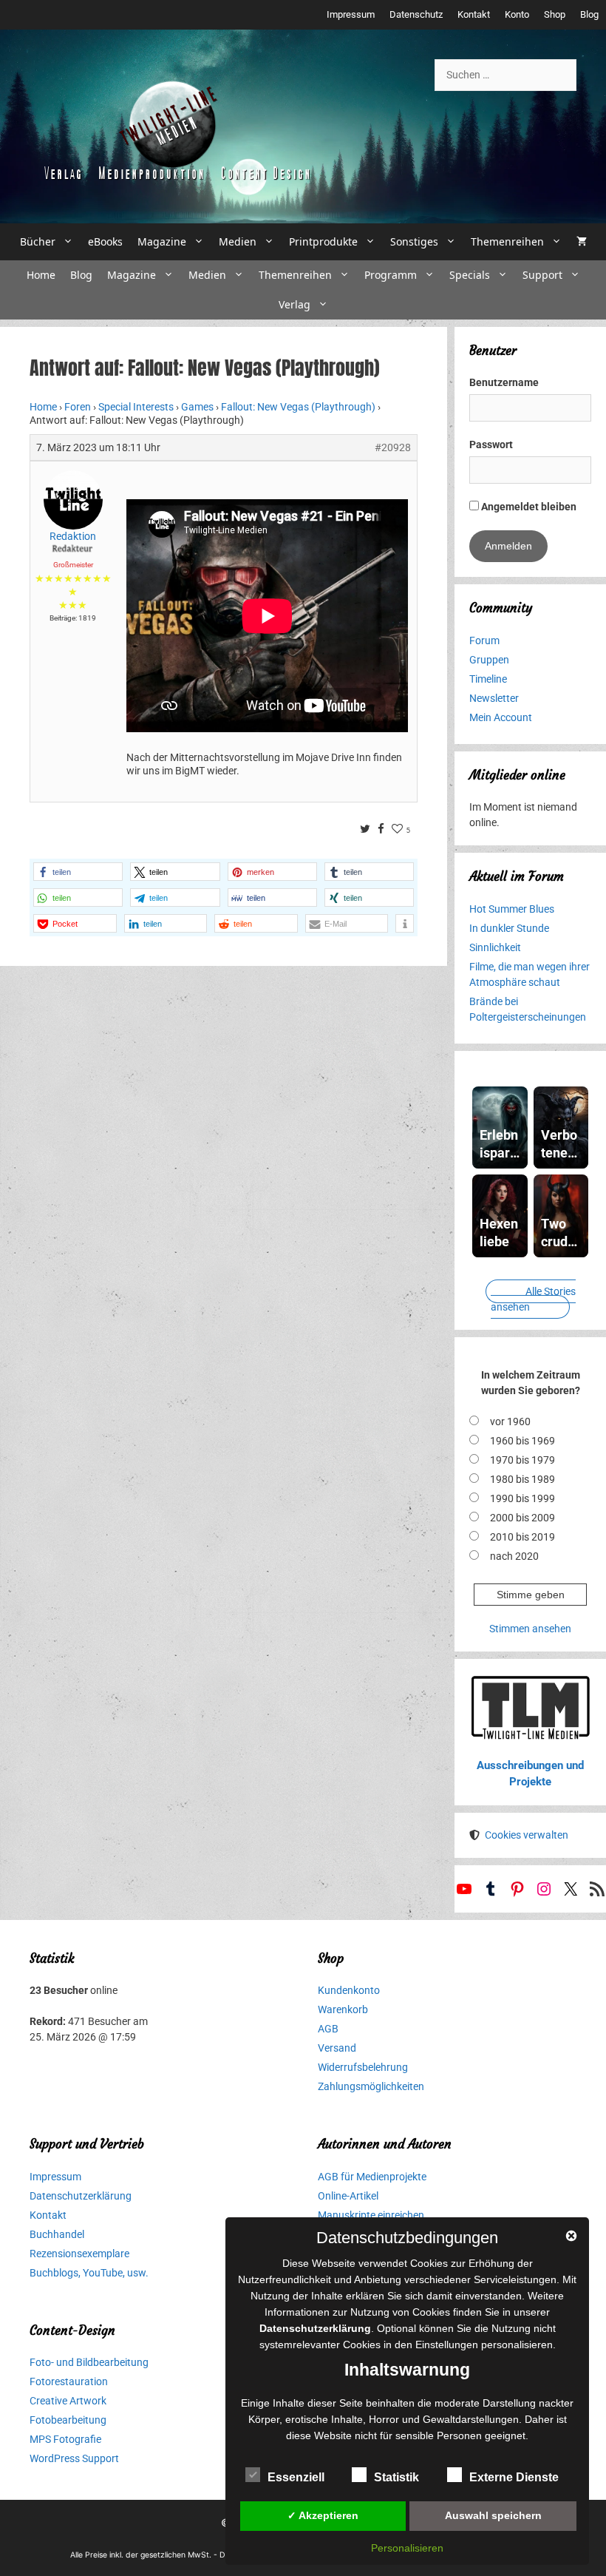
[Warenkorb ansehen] (582, 242)
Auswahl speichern (493, 2515)
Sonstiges (414, 241)
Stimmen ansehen (530, 1629)
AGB (328, 2029)
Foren (78, 407)
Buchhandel (57, 2234)
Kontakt (474, 14)
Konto (517, 14)
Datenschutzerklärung (81, 2196)
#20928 (393, 447)
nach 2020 (514, 1556)
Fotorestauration (69, 2381)
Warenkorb (343, 2009)
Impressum (351, 14)
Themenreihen (507, 241)
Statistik (396, 2477)
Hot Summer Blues (512, 909)
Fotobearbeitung (68, 2420)
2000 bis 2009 (522, 1518)
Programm (391, 275)
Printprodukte (323, 241)
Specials (470, 275)
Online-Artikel (348, 2196)
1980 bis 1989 (522, 1479)
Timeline (488, 679)
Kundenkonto (349, 1990)
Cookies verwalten (527, 1835)
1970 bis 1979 (522, 1460)
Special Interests (136, 407)
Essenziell (296, 2477)
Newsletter (494, 698)
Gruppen (489, 660)
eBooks (105, 241)
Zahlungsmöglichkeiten (371, 2086)
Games (197, 407)
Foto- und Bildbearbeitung (89, 2362)
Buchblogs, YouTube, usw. (89, 2273)
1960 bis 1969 (522, 1441)
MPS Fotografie (65, 2439)
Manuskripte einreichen (371, 2215)
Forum (484, 640)
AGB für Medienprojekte (372, 2177)
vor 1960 (510, 1421)
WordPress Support (74, 2458)
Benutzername (504, 382)
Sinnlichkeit (495, 947)
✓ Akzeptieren (323, 2515)
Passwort (491, 444)
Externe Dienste (514, 2477)
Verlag (295, 304)
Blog (589, 14)
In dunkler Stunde (509, 928)
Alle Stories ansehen (533, 1299)
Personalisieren (407, 2548)
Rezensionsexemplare (79, 2254)
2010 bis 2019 (522, 1537)
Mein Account (501, 717)
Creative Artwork (68, 2401)
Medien (238, 241)
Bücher (38, 241)
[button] (78, 872)
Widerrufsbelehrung (363, 2067)
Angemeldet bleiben (528, 507)
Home (41, 275)
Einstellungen (447, 2345)
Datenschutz (416, 14)
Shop (555, 14)
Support (542, 275)
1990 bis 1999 (522, 1498)
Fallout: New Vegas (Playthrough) (298, 407)
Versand (337, 2048)
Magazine (162, 241)
